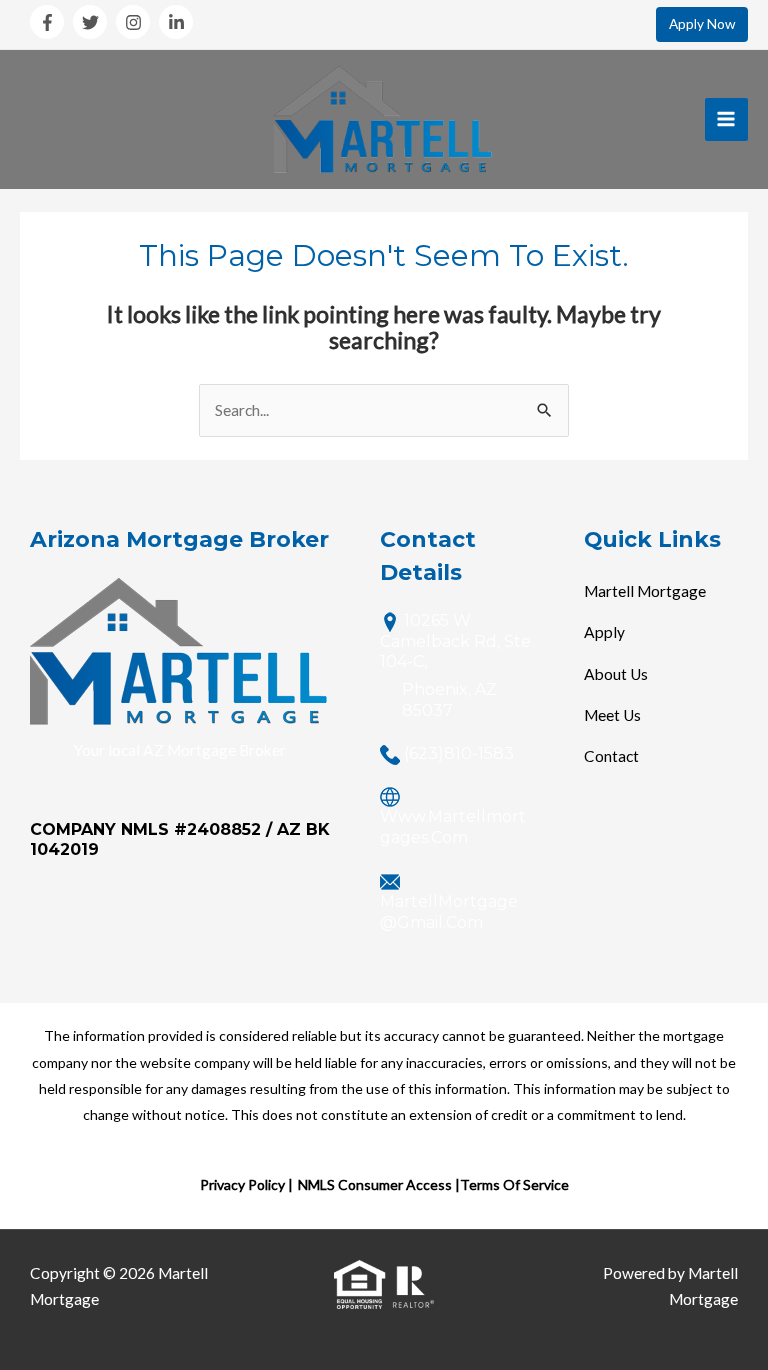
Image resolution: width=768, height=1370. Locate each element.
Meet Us (612, 715)
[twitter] (93, 22)
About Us (616, 674)
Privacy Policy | (246, 1184)
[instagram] (136, 22)
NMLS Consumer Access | (379, 1184)
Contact (611, 756)
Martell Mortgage (645, 591)
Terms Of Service (514, 1184)
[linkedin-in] (178, 22)
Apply (604, 632)
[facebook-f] (50, 22)
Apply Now (702, 24)
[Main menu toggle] (726, 119)
